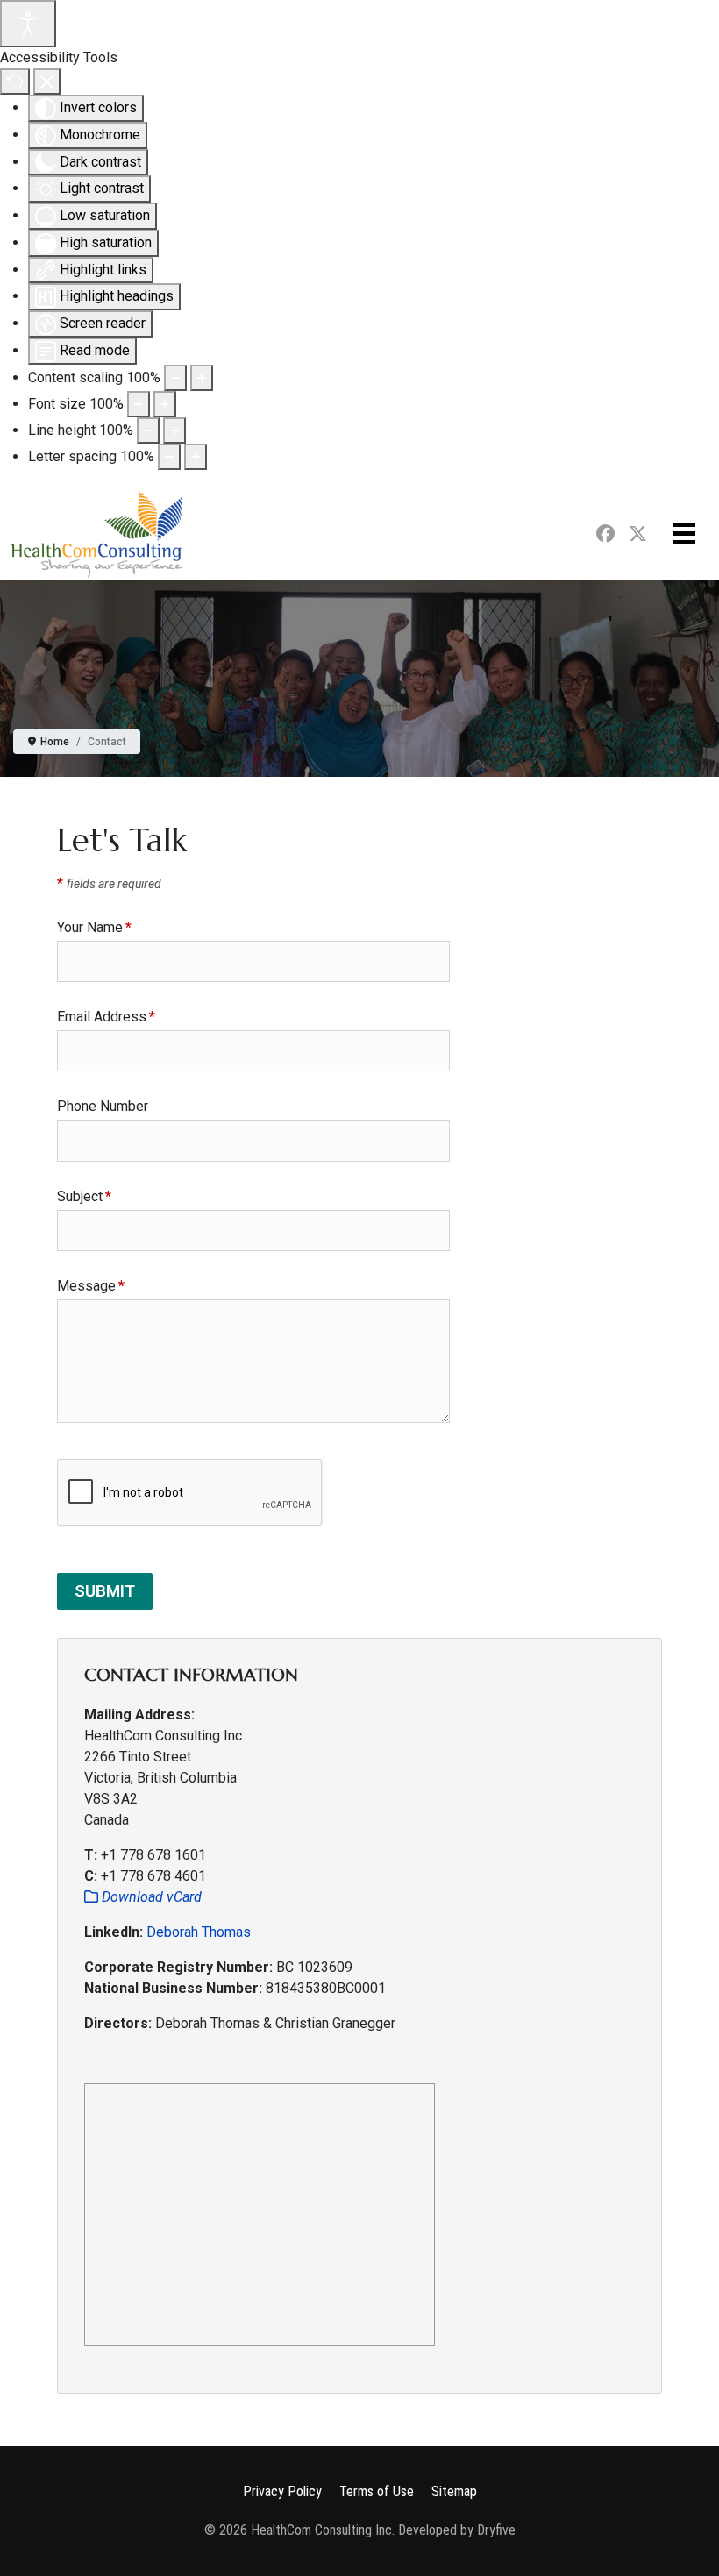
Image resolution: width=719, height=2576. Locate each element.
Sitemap (454, 2491)
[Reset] (15, 82)
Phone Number (103, 1106)
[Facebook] (605, 535)
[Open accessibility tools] (28, 24)
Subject (84, 1196)
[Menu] (684, 534)
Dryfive (496, 2530)
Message (91, 1286)
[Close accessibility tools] (47, 82)
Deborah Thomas (199, 1932)
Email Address (106, 1017)
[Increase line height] (174, 431)
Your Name (94, 927)
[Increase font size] (165, 404)
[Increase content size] (202, 378)
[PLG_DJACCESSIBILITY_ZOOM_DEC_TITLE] (175, 378)
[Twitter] (641, 535)
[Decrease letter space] (169, 457)
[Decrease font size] (139, 404)
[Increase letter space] (196, 457)
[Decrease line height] (148, 431)
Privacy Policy (282, 2491)
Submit (105, 1591)
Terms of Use (377, 2491)
